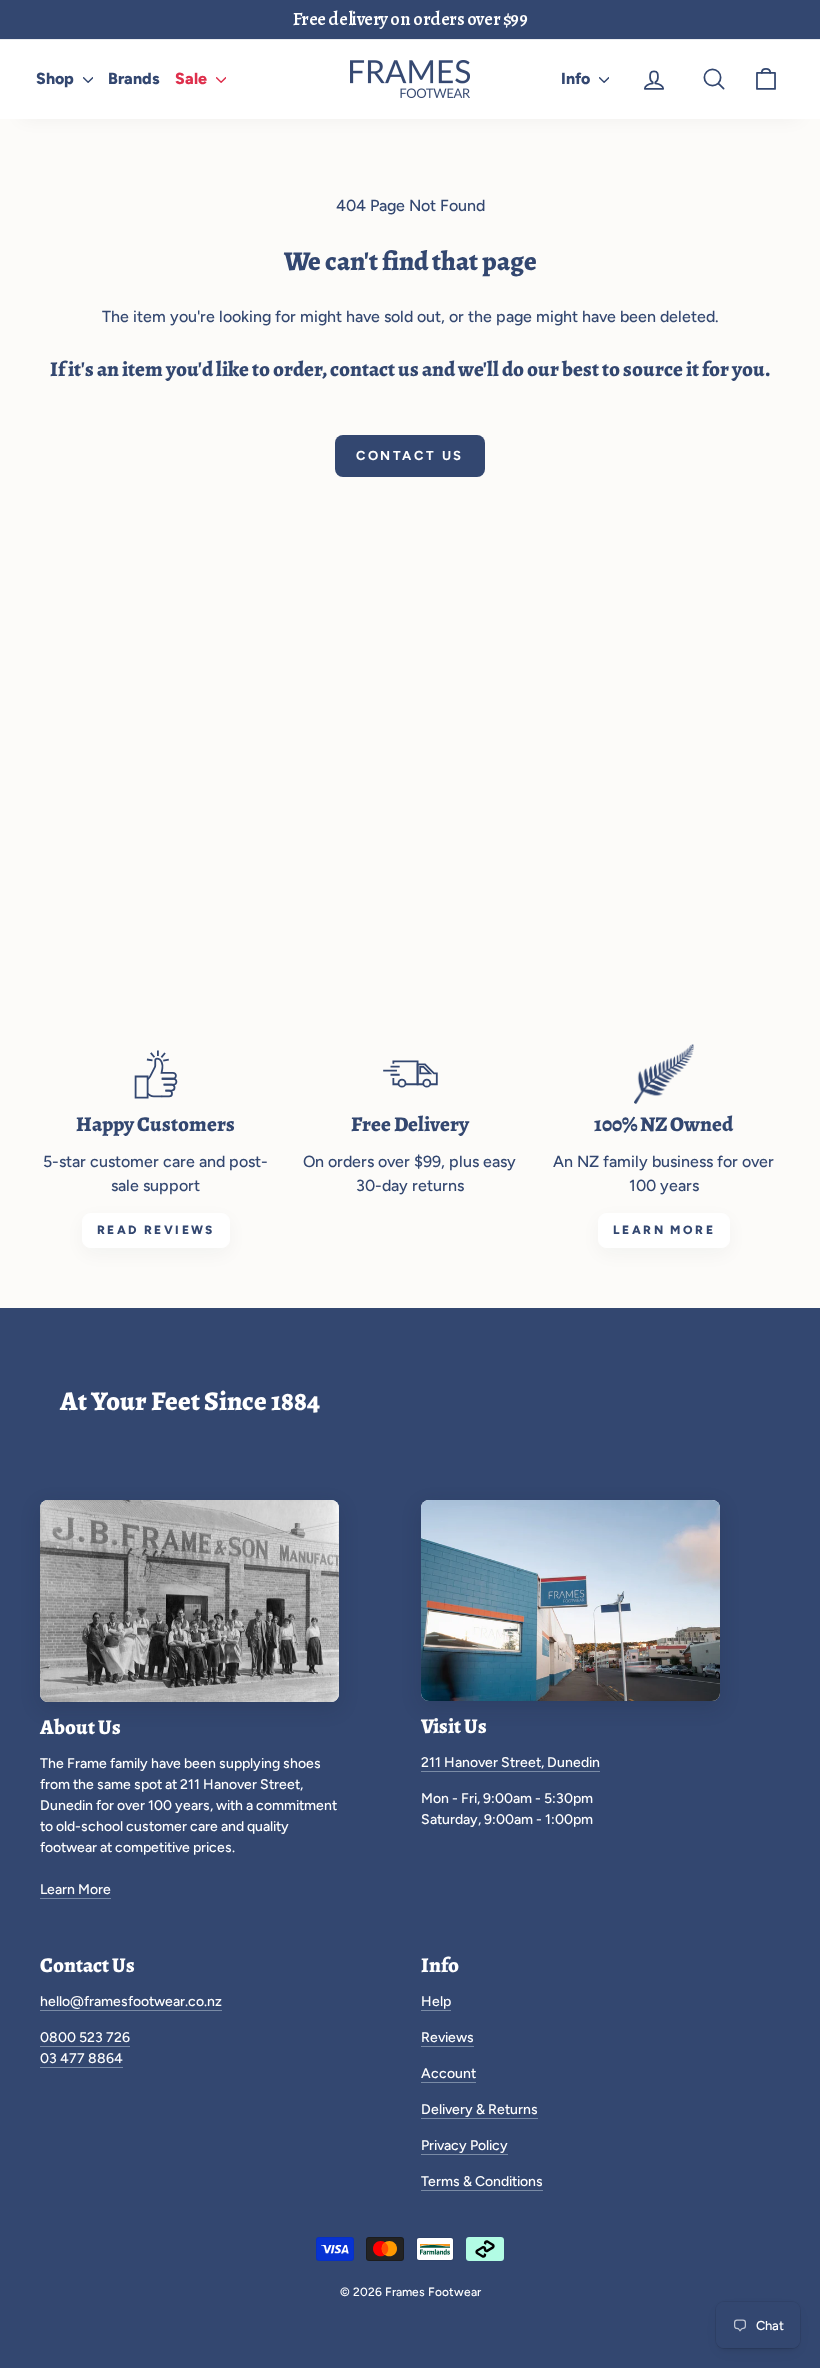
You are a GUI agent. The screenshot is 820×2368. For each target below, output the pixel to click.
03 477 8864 (81, 2058)
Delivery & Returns (479, 2109)
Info (577, 78)
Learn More (75, 1889)
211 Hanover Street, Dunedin (510, 1762)
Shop (57, 78)
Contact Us (410, 455)
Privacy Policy (464, 2145)
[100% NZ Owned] (664, 1074)
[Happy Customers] (156, 1074)
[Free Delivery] (410, 1074)
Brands (134, 78)
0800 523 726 (85, 2037)
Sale (193, 78)
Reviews (447, 2037)
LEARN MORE (664, 1230)
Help (436, 2001)
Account (448, 2073)
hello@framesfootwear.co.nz (131, 2001)
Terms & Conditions (482, 2181)
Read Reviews (156, 1230)
